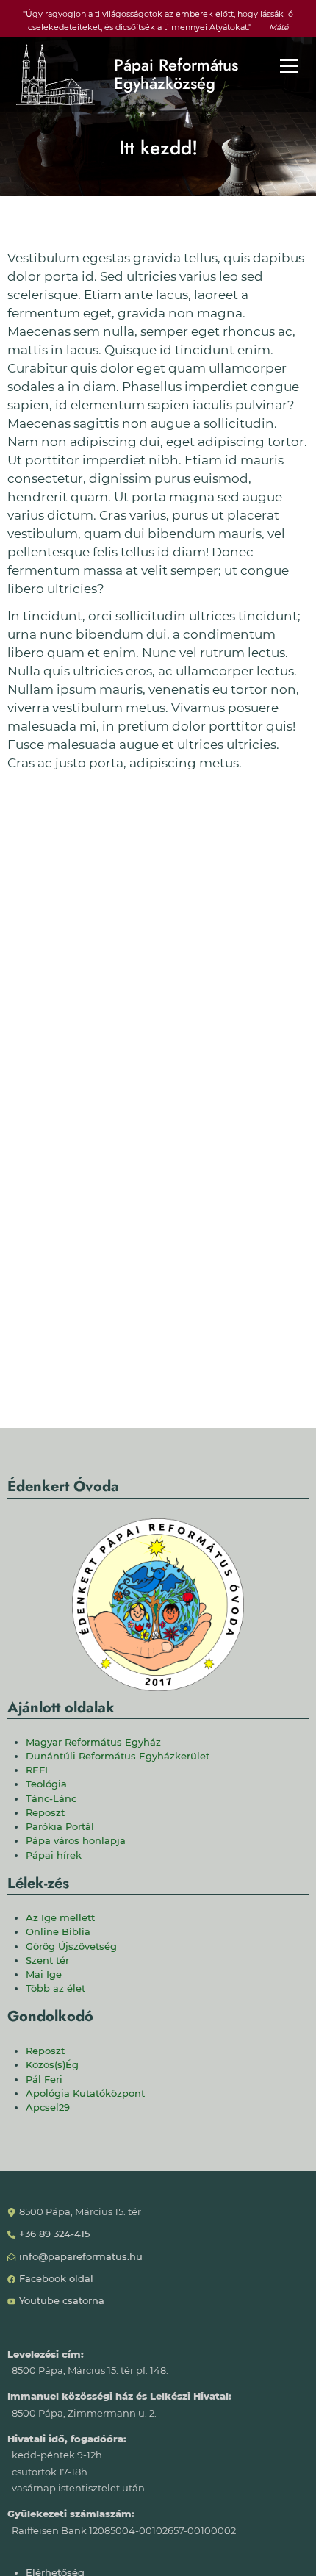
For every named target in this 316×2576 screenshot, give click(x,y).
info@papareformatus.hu (81, 2257)
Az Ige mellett (60, 1918)
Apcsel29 (48, 2107)
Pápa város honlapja (76, 1841)
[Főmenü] (289, 65)
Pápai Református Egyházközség (176, 75)
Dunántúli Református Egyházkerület (118, 1756)
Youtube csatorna (62, 2301)
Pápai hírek (54, 1855)
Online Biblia (58, 1932)
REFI (37, 1770)
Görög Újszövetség (71, 1947)
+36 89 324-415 (54, 2234)
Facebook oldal (56, 2279)
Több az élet (55, 1988)
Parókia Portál (60, 1827)
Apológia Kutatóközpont (85, 2094)
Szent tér (47, 1960)
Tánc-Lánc (51, 1799)
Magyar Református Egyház (93, 1742)
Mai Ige (44, 1974)
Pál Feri (44, 2080)
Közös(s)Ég (52, 2065)
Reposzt (45, 1813)
